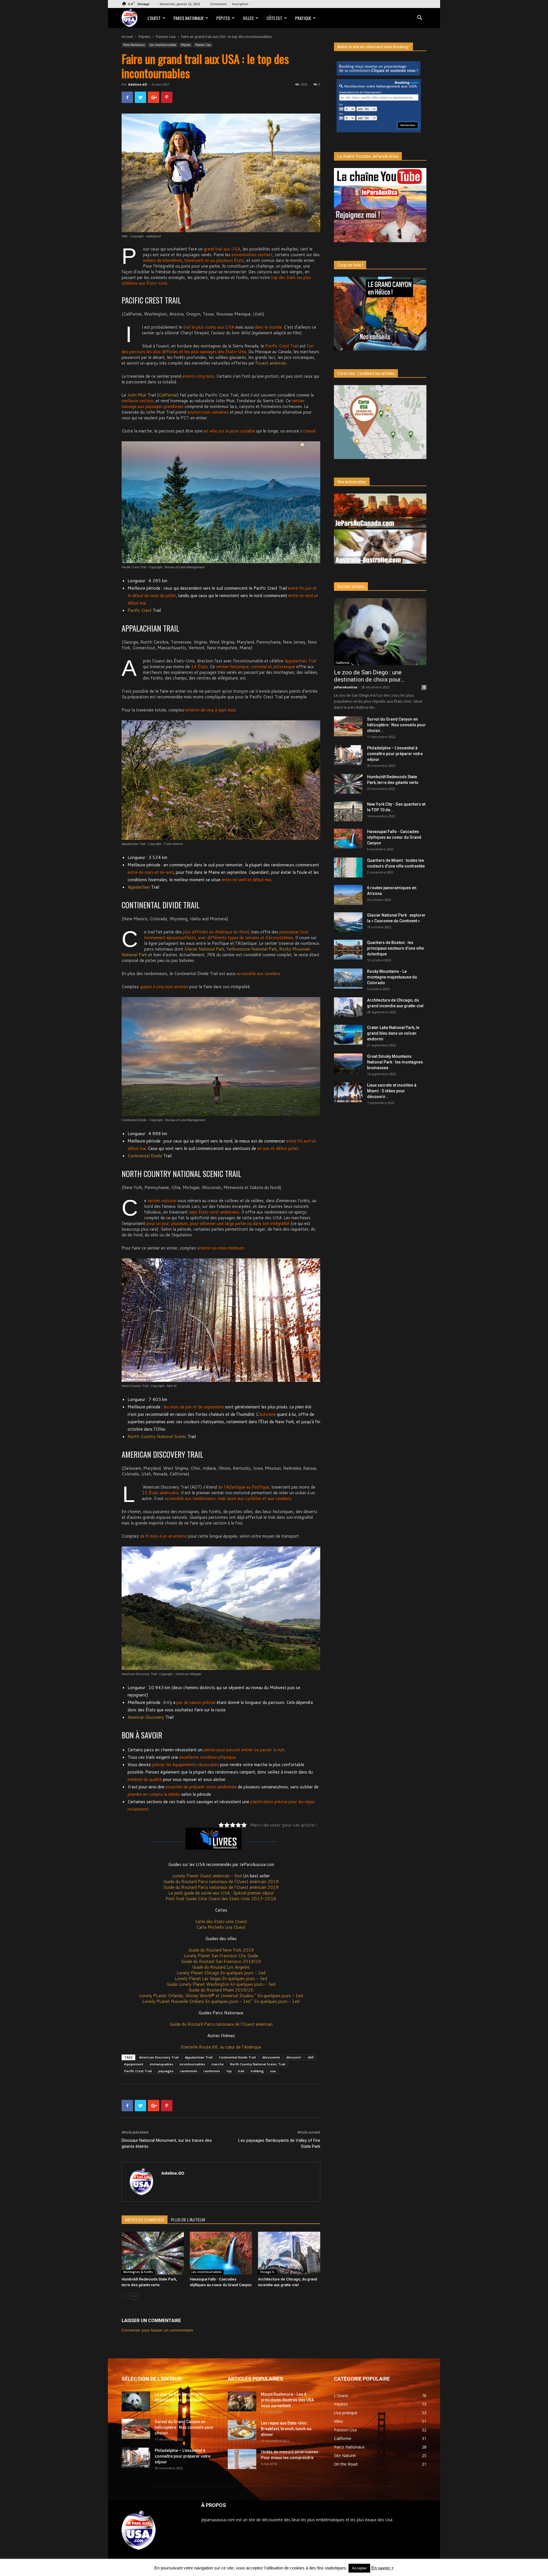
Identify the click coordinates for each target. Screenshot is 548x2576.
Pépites (223, 18)
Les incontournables (163, 45)
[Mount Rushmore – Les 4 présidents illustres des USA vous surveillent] (242, 2401)
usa (273, 2071)
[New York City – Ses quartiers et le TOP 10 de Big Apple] (348, 811)
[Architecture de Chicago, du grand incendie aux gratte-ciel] (289, 2253)
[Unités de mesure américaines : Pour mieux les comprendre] (242, 2459)
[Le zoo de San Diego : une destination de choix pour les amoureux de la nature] (380, 632)
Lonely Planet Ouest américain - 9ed (207, 1876)
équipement (134, 2064)
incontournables (192, 2064)
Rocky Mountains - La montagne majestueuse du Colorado (392, 977)
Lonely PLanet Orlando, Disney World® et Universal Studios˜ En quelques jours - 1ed (221, 1996)
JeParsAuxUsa (346, 687)
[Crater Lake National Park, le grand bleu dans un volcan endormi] (348, 1035)
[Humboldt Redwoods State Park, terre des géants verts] (153, 2253)
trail (241, 2071)
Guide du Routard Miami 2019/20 (221, 1990)
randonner (212, 2071)
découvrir (294, 2057)
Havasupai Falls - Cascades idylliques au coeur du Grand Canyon (394, 837)
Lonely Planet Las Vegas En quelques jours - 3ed (221, 1978)
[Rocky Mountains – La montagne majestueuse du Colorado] (348, 978)
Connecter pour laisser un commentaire (157, 2330)
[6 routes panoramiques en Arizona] (348, 895)
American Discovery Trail (159, 2057)
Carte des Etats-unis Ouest (221, 1921)
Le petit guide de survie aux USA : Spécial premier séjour (221, 1893)
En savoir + (383, 2568)
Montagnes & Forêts (138, 2272)
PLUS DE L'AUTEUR (188, 2220)
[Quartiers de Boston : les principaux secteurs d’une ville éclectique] (348, 950)
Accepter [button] (359, 2568)
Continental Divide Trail (237, 2057)
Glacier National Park (204, 949)
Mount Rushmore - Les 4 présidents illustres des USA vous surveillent (287, 2400)
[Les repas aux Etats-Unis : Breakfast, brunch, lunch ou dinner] (242, 2430)
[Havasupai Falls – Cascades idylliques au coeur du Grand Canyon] (221, 2253)
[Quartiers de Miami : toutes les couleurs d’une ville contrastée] (348, 868)
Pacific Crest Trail (138, 2071)
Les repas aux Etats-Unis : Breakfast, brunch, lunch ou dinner (286, 2429)
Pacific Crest (140, 610)
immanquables (161, 2064)
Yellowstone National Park (252, 949)
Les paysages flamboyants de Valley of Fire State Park (279, 2143)
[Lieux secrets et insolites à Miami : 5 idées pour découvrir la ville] (348, 1092)
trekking (257, 2071)
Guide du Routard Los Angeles (221, 1967)
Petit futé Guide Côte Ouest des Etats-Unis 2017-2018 (221, 1899)
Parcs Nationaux (189, 18)
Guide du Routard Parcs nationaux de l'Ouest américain (221, 2024)
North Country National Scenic (157, 1436)
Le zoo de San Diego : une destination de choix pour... (369, 676)
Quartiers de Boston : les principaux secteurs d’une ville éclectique (395, 948)
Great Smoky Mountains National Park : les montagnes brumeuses (395, 1062)
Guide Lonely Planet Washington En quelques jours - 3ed (221, 1984)
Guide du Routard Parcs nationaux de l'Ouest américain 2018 (221, 1882)
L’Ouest (154, 18)
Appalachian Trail (199, 2057)
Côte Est (274, 18)
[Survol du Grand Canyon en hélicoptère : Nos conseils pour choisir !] (348, 726)
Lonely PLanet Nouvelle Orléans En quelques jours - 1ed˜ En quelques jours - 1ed (221, 2001)
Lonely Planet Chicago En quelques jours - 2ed (221, 1973)
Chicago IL (267, 2272)
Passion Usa (166, 37)
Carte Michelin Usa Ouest (221, 1927)
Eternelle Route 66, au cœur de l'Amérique (221, 2047)
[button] (420, 18)
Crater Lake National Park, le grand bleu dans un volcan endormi (393, 1033)
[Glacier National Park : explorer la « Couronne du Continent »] (348, 922)
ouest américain (272, 363)
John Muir (137, 395)
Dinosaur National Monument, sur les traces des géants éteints (167, 2143)
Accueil (127, 37)
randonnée (189, 2071)
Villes (248, 18)
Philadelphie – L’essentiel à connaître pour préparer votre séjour (395, 754)
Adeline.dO (138, 84)
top (229, 2071)
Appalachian (139, 887)
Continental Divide (145, 1156)
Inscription (240, 4)
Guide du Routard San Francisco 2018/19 (221, 1961)
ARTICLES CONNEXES (145, 2220)
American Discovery (146, 1717)
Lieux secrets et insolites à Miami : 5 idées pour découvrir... (392, 1091)
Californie (168, 395)
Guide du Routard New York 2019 (221, 1950)
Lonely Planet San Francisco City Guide (221, 1956)
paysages (166, 2071)
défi (311, 2057)
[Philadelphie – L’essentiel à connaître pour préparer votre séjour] (348, 755)
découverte (271, 2057)
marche (218, 2064)
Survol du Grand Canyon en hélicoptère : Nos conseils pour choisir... (396, 725)
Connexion (218, 4)
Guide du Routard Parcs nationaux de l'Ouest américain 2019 (221, 1887)
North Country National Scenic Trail (258, 2064)
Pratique (303, 18)
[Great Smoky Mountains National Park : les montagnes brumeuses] (348, 1063)
